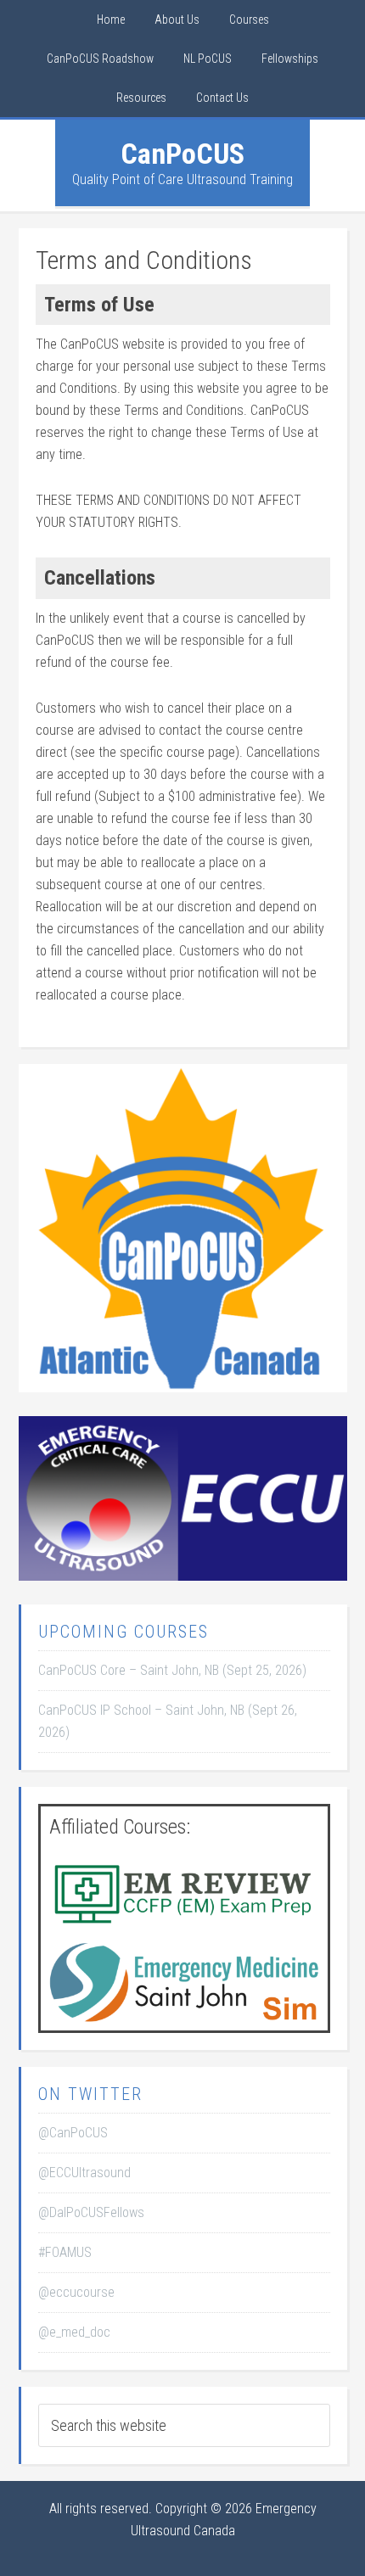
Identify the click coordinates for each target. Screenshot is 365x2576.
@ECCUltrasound (84, 2173)
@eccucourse (76, 2292)
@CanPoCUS (73, 2133)
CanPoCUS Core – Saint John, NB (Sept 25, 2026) (172, 1670)
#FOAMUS (65, 2252)
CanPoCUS (182, 154)
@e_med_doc (74, 2332)
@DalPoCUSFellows (91, 2212)
